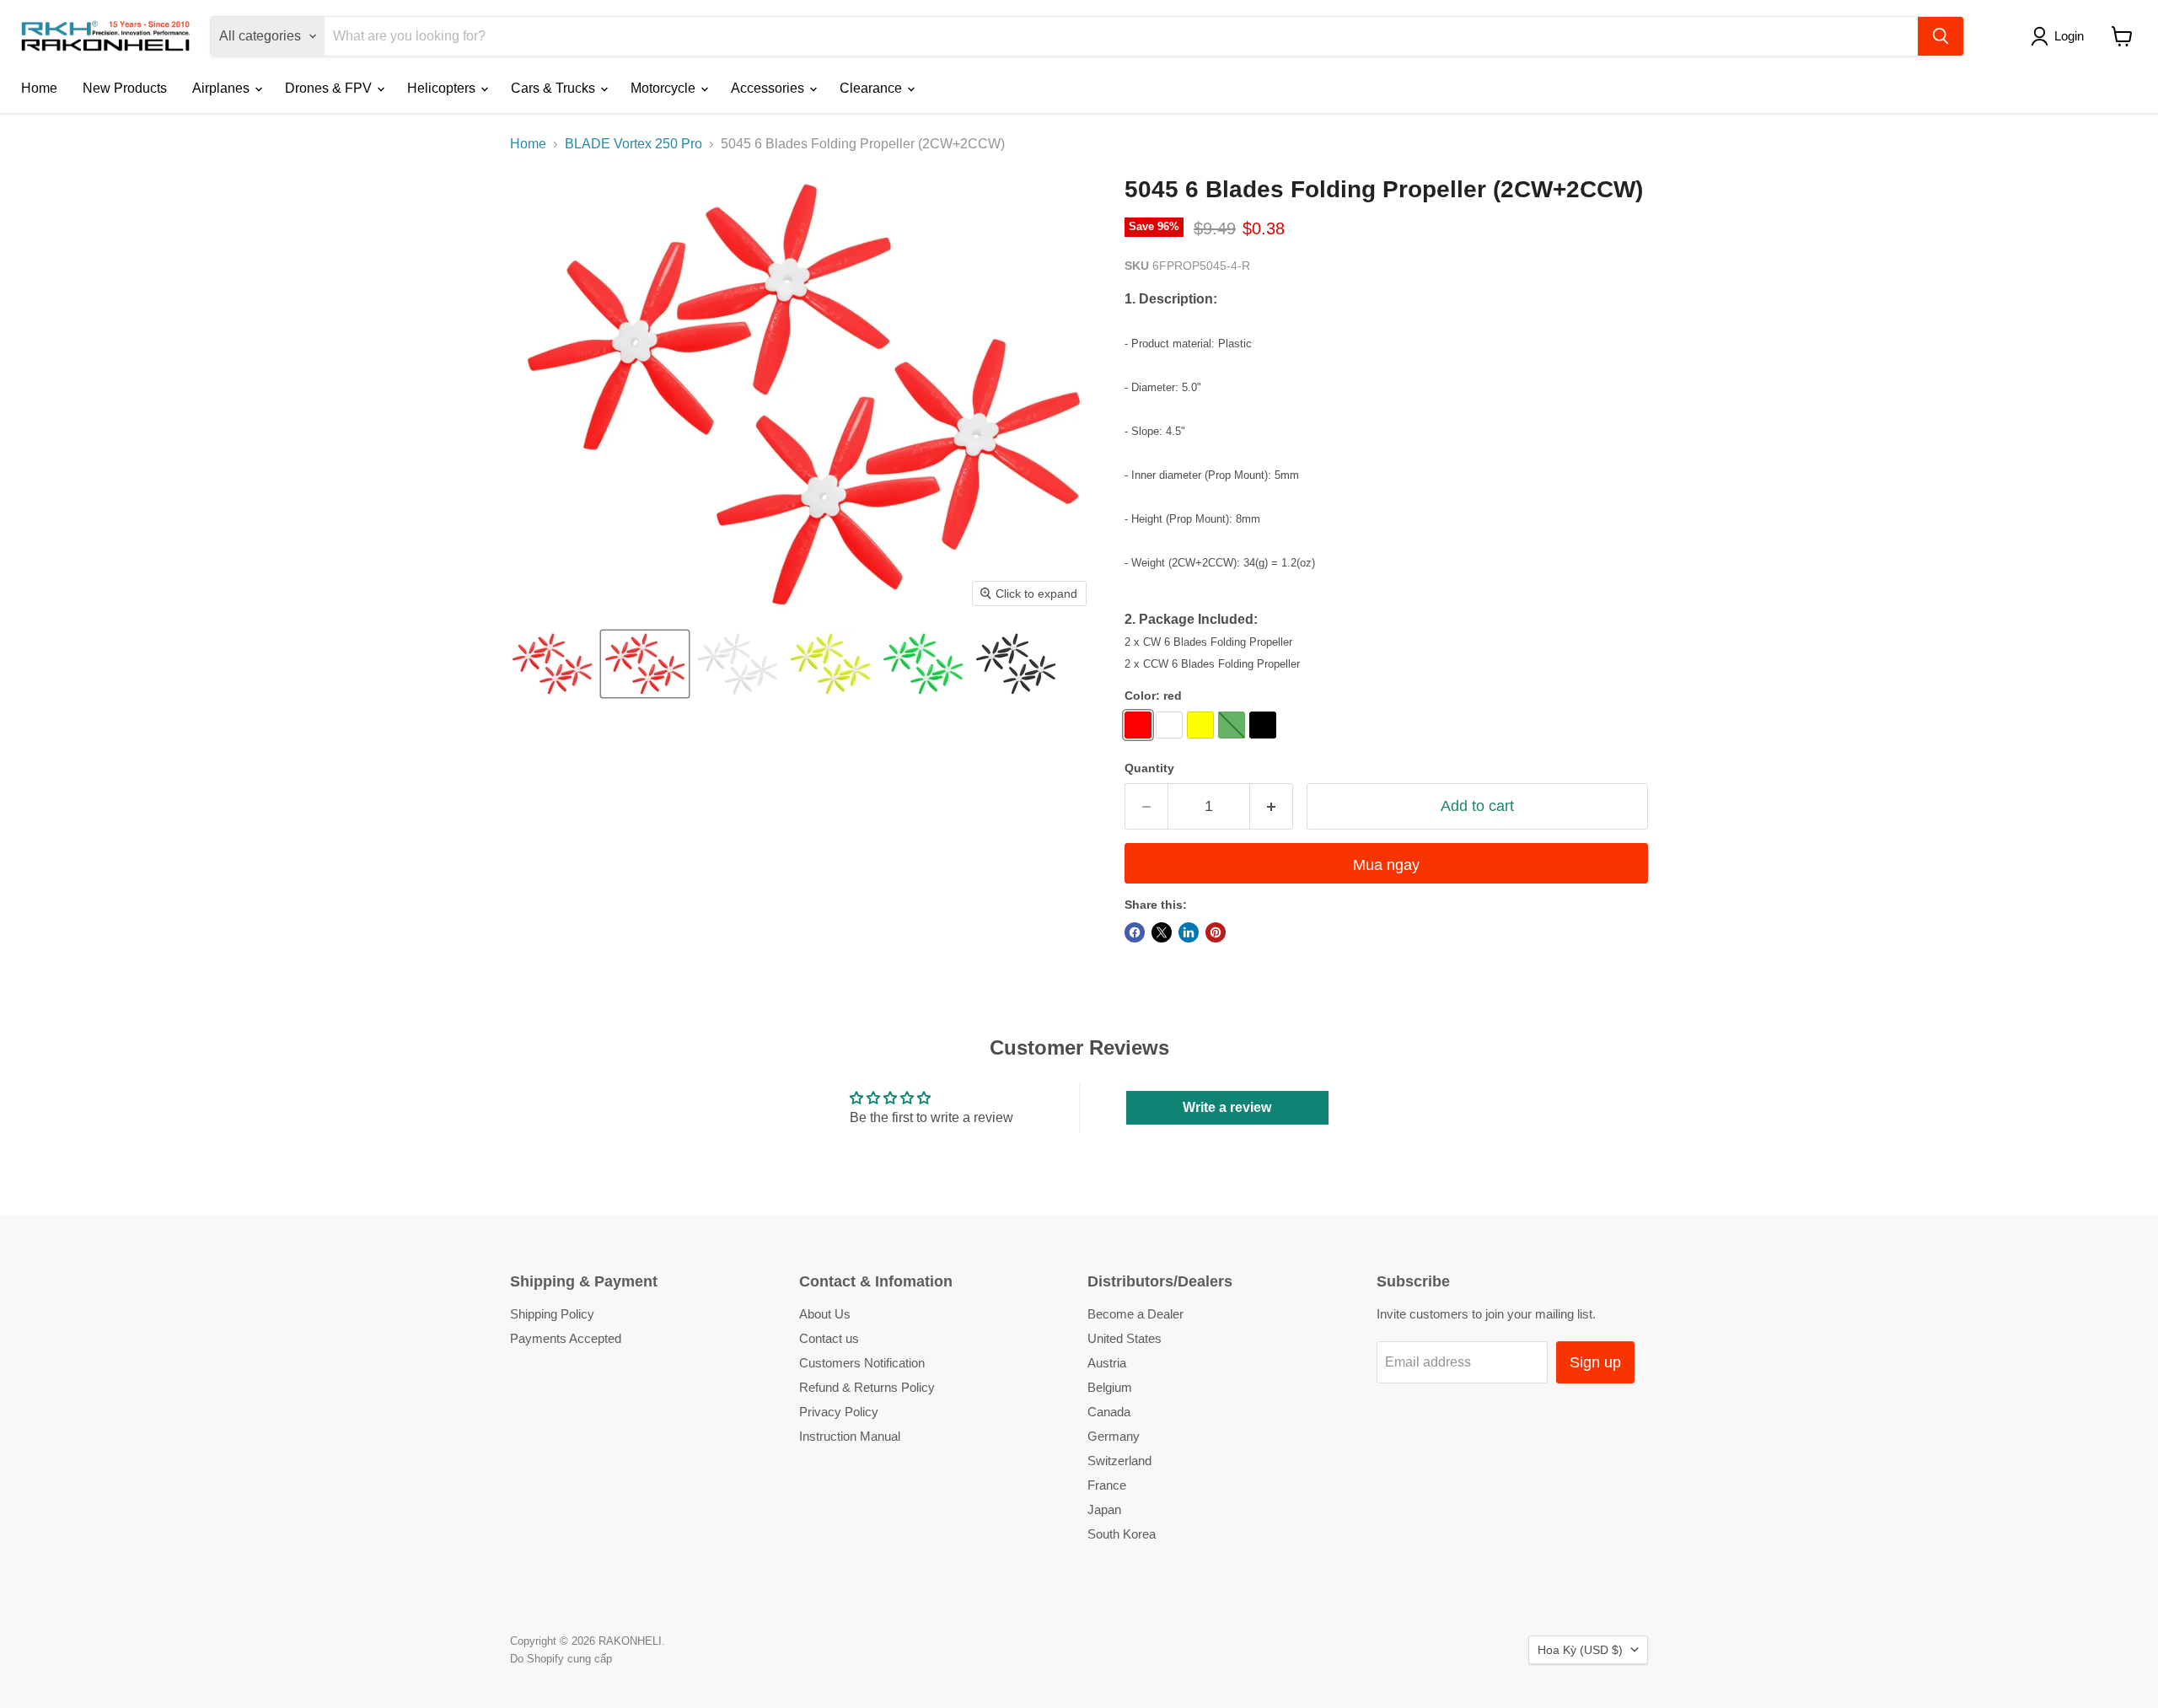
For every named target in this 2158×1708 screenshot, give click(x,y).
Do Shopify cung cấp (561, 1659)
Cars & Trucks (555, 88)
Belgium (1110, 1387)
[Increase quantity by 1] (1272, 806)
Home (39, 88)
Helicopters (443, 88)
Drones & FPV (330, 88)
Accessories (769, 88)
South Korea (1122, 1534)
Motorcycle (665, 88)
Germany (1114, 1436)
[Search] (1941, 36)
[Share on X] (1162, 932)
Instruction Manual (850, 1436)
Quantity (1149, 768)
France (1107, 1485)
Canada (1109, 1412)
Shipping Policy (552, 1314)
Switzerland (1119, 1461)
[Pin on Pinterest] (1216, 932)
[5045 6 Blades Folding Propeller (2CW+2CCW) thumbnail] (552, 664)
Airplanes (223, 88)
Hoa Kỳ (1580, 1650)
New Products (125, 88)
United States (1125, 1338)
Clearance (872, 88)
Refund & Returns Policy (867, 1387)
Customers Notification (862, 1363)
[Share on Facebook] (1135, 932)
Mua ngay (1386, 865)
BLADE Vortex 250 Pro (633, 144)
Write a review (1227, 1107)
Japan (1104, 1509)
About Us (825, 1314)
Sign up (1595, 1362)
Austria (1107, 1363)
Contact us (829, 1338)
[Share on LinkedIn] (1189, 932)
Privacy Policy (839, 1412)
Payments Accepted (566, 1338)
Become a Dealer (1135, 1314)
